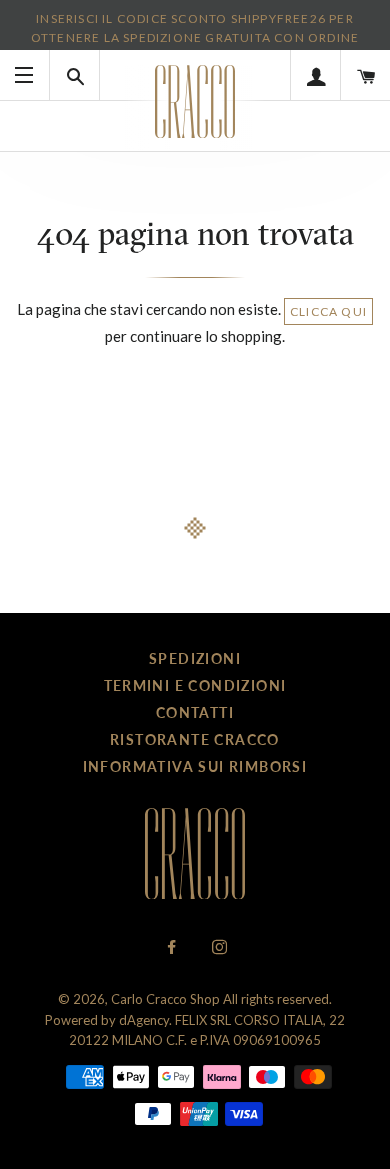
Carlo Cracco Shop (165, 999)
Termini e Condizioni (195, 685)
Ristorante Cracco (195, 739)
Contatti (195, 712)
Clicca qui (328, 311)
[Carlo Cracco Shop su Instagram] (219, 947)
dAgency (144, 1020)
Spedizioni (195, 658)
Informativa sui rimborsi (195, 766)
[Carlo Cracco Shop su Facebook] (173, 947)
